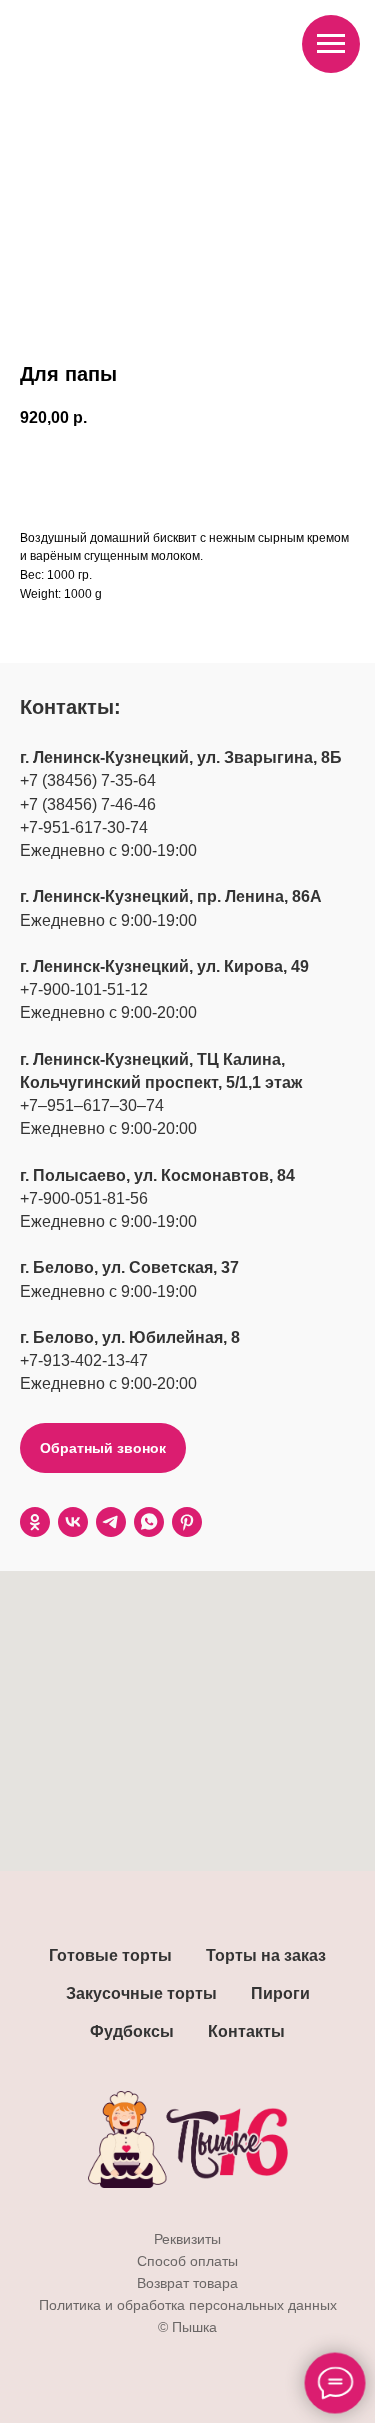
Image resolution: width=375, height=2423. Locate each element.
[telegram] (111, 1522)
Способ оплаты (187, 2261)
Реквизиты (187, 2239)
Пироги (280, 1993)
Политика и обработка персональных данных (188, 2305)
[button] (103, 1448)
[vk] (73, 1522)
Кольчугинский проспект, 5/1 (134, 1082)
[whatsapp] (149, 1522)
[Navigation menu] (331, 44)
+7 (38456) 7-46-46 (88, 804)
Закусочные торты (141, 1993)
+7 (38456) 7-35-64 (88, 780)
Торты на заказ (266, 1955)
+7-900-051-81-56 (84, 1198)
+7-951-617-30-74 (84, 827)
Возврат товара (187, 2283)
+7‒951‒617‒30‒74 (92, 1105)
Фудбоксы (132, 2031)
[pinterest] (187, 1522)
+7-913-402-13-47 (84, 1360)
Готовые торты (110, 1955)
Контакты (246, 2031)
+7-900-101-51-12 (84, 989)
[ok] (35, 1522)
